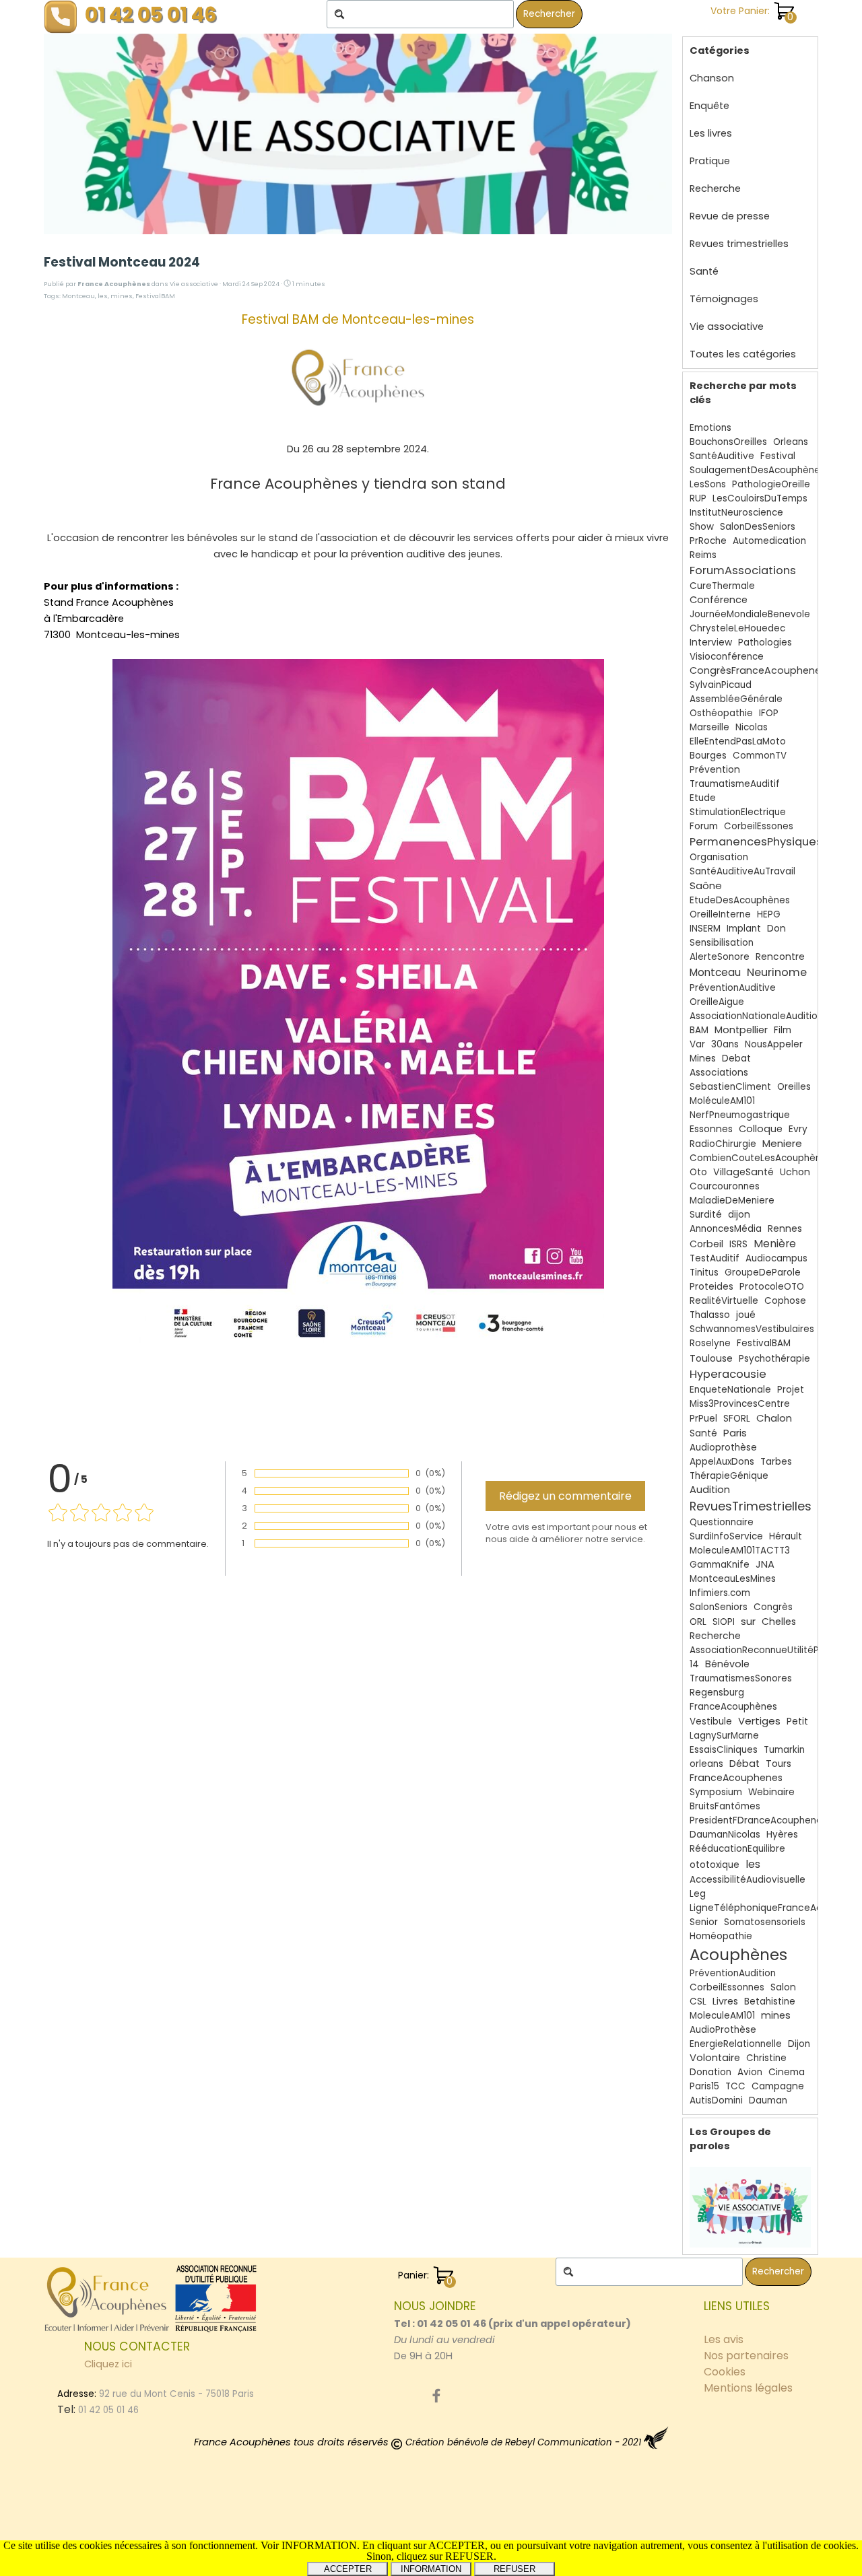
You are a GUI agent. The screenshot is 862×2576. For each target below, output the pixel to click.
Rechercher (549, 14)
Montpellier (741, 1030)
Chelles (779, 1622)
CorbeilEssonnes (727, 1987)
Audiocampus (776, 1258)
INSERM (705, 929)
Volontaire (715, 2058)
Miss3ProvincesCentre (740, 1404)
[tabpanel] (515, 2331)
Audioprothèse (723, 1448)
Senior (704, 1922)
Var (697, 1044)
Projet (791, 1390)
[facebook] (436, 2396)
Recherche (715, 188)
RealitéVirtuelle (724, 1301)
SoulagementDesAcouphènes (757, 470)
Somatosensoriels (765, 1922)
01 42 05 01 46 (151, 14)
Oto (698, 1172)
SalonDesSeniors (758, 527)
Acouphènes (738, 1955)
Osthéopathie (721, 713)
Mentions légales (748, 2388)
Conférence (719, 600)
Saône (706, 885)
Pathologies (765, 642)
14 (694, 1664)
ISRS (738, 1244)
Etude (703, 798)
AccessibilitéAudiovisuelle (748, 1880)
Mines (703, 1058)
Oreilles (794, 1087)
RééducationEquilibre (737, 1849)
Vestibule (711, 1721)
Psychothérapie (774, 1359)
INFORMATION (431, 2569)
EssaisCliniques (724, 1750)
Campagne (778, 2086)
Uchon (795, 1172)
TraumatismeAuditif (735, 784)
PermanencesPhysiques (756, 842)
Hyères (782, 1835)
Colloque (761, 1129)
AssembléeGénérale (736, 699)
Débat (744, 1764)
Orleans (791, 442)
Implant (744, 929)
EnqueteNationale (730, 1390)
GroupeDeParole (763, 1273)
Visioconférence (727, 657)
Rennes (785, 1229)
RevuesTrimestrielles (751, 1506)
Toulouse (711, 1358)
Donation (710, 2072)
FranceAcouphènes (733, 1707)
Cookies (725, 2372)
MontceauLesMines (733, 1579)
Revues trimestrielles (739, 244)
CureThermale (722, 586)
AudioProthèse (723, 2030)
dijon (739, 1215)
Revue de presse (730, 216)
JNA (765, 1564)
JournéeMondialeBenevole (750, 614)
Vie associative (727, 326)
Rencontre (780, 957)
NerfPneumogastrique (740, 1115)
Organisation (719, 857)
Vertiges (759, 1721)
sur (748, 1621)
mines (122, 296)
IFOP (769, 713)
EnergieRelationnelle (736, 2044)
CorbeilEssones (759, 826)
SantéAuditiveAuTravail (742, 871)
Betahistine (770, 2001)
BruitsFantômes (725, 1806)
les (103, 296)
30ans (725, 1044)
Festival (778, 456)
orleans (706, 1764)
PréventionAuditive (733, 988)
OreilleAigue (717, 1002)
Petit (797, 1721)
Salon (783, 1987)
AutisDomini (716, 2100)
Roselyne (710, 1343)
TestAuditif (715, 1258)
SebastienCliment (730, 1087)
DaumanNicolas (725, 1835)
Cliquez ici (108, 2364)
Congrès (773, 1607)
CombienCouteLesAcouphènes (761, 1158)
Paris (735, 1433)
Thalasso (710, 1315)
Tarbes (776, 1462)
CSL (698, 2001)
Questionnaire (722, 1522)
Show (702, 527)
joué (746, 1315)
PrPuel (703, 1419)
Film (783, 1030)
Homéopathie (721, 1936)
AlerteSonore (720, 957)
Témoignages (724, 299)
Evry (798, 1129)
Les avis (724, 2339)
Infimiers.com (720, 1593)
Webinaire (771, 1792)
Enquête (709, 106)
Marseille (709, 727)
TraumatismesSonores (741, 1678)
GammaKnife (720, 1565)
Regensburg (717, 1693)
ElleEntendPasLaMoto (738, 741)
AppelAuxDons (722, 1462)
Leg (698, 1894)
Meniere (782, 1143)
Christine (766, 2058)
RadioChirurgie (723, 1144)
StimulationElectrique (738, 812)
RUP (698, 498)
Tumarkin (784, 1750)
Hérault (786, 1536)
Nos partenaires (746, 2356)
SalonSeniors (719, 1607)
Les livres (711, 133)
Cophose (785, 1301)
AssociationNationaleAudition (756, 1016)
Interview (711, 642)
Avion (750, 2072)
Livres (725, 2001)
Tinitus (704, 1273)
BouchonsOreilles (728, 442)
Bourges (708, 756)
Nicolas (752, 727)
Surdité (706, 1215)
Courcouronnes (725, 1186)
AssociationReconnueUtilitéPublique (771, 1650)
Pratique (710, 161)
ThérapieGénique (729, 1476)
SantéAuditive (722, 456)
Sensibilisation (722, 943)
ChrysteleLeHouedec (737, 628)
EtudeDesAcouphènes (740, 900)
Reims (703, 555)
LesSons (708, 484)
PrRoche (708, 541)
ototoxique (715, 1865)
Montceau (78, 296)
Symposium (716, 1792)
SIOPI (724, 1622)
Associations (719, 1073)
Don (776, 928)
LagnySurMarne (724, 1736)
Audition (710, 1490)
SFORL (737, 1419)
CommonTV (760, 756)
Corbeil (706, 1244)
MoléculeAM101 (722, 1101)
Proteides (711, 1287)
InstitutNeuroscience (736, 513)
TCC (735, 2086)
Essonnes (711, 1129)
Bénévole (727, 1664)
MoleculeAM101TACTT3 (740, 1551)
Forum (704, 826)
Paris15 (704, 2086)
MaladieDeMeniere (732, 1200)
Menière (775, 1244)
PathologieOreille (771, 484)
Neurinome (777, 972)
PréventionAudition (733, 1973)
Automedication (769, 541)
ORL (698, 1622)
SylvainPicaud (721, 685)
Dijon (799, 2044)
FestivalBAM (155, 296)
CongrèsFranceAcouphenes (758, 670)
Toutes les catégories (743, 354)
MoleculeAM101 (722, 2016)
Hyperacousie (728, 1374)
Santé (704, 271)
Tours (778, 1764)
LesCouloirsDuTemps (760, 498)
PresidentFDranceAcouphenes (758, 1820)
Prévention (715, 770)
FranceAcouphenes (736, 1778)
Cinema (787, 2072)
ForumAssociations (743, 570)
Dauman (768, 2100)
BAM (699, 1030)
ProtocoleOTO (772, 1287)
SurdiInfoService (726, 1536)
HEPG (769, 914)
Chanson (712, 78)
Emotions (710, 428)
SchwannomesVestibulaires (752, 1329)
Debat (736, 1058)
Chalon (774, 1418)
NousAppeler (774, 1044)
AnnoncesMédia (726, 1229)
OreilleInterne (720, 914)
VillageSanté (743, 1172)
